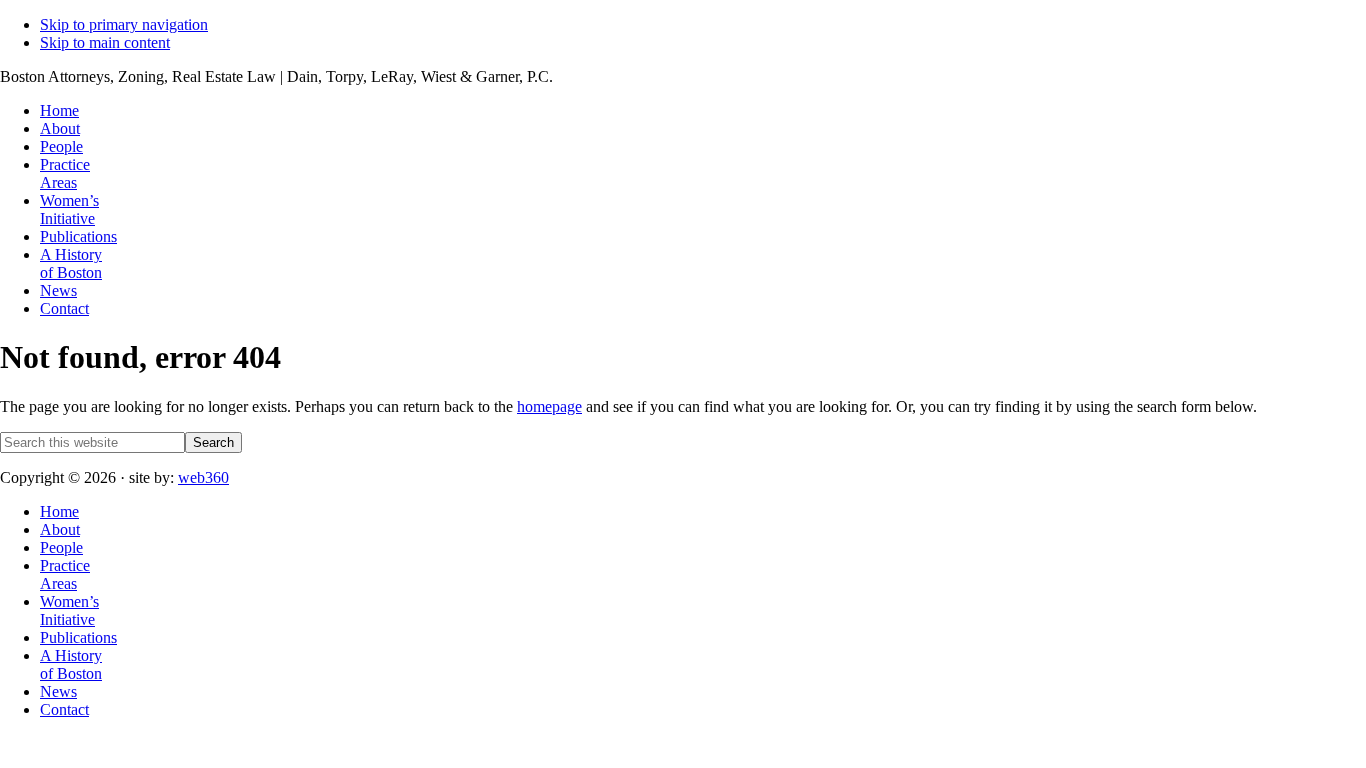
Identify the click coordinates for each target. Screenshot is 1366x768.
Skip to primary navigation (124, 24)
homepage (549, 406)
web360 (203, 477)
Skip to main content (105, 42)
